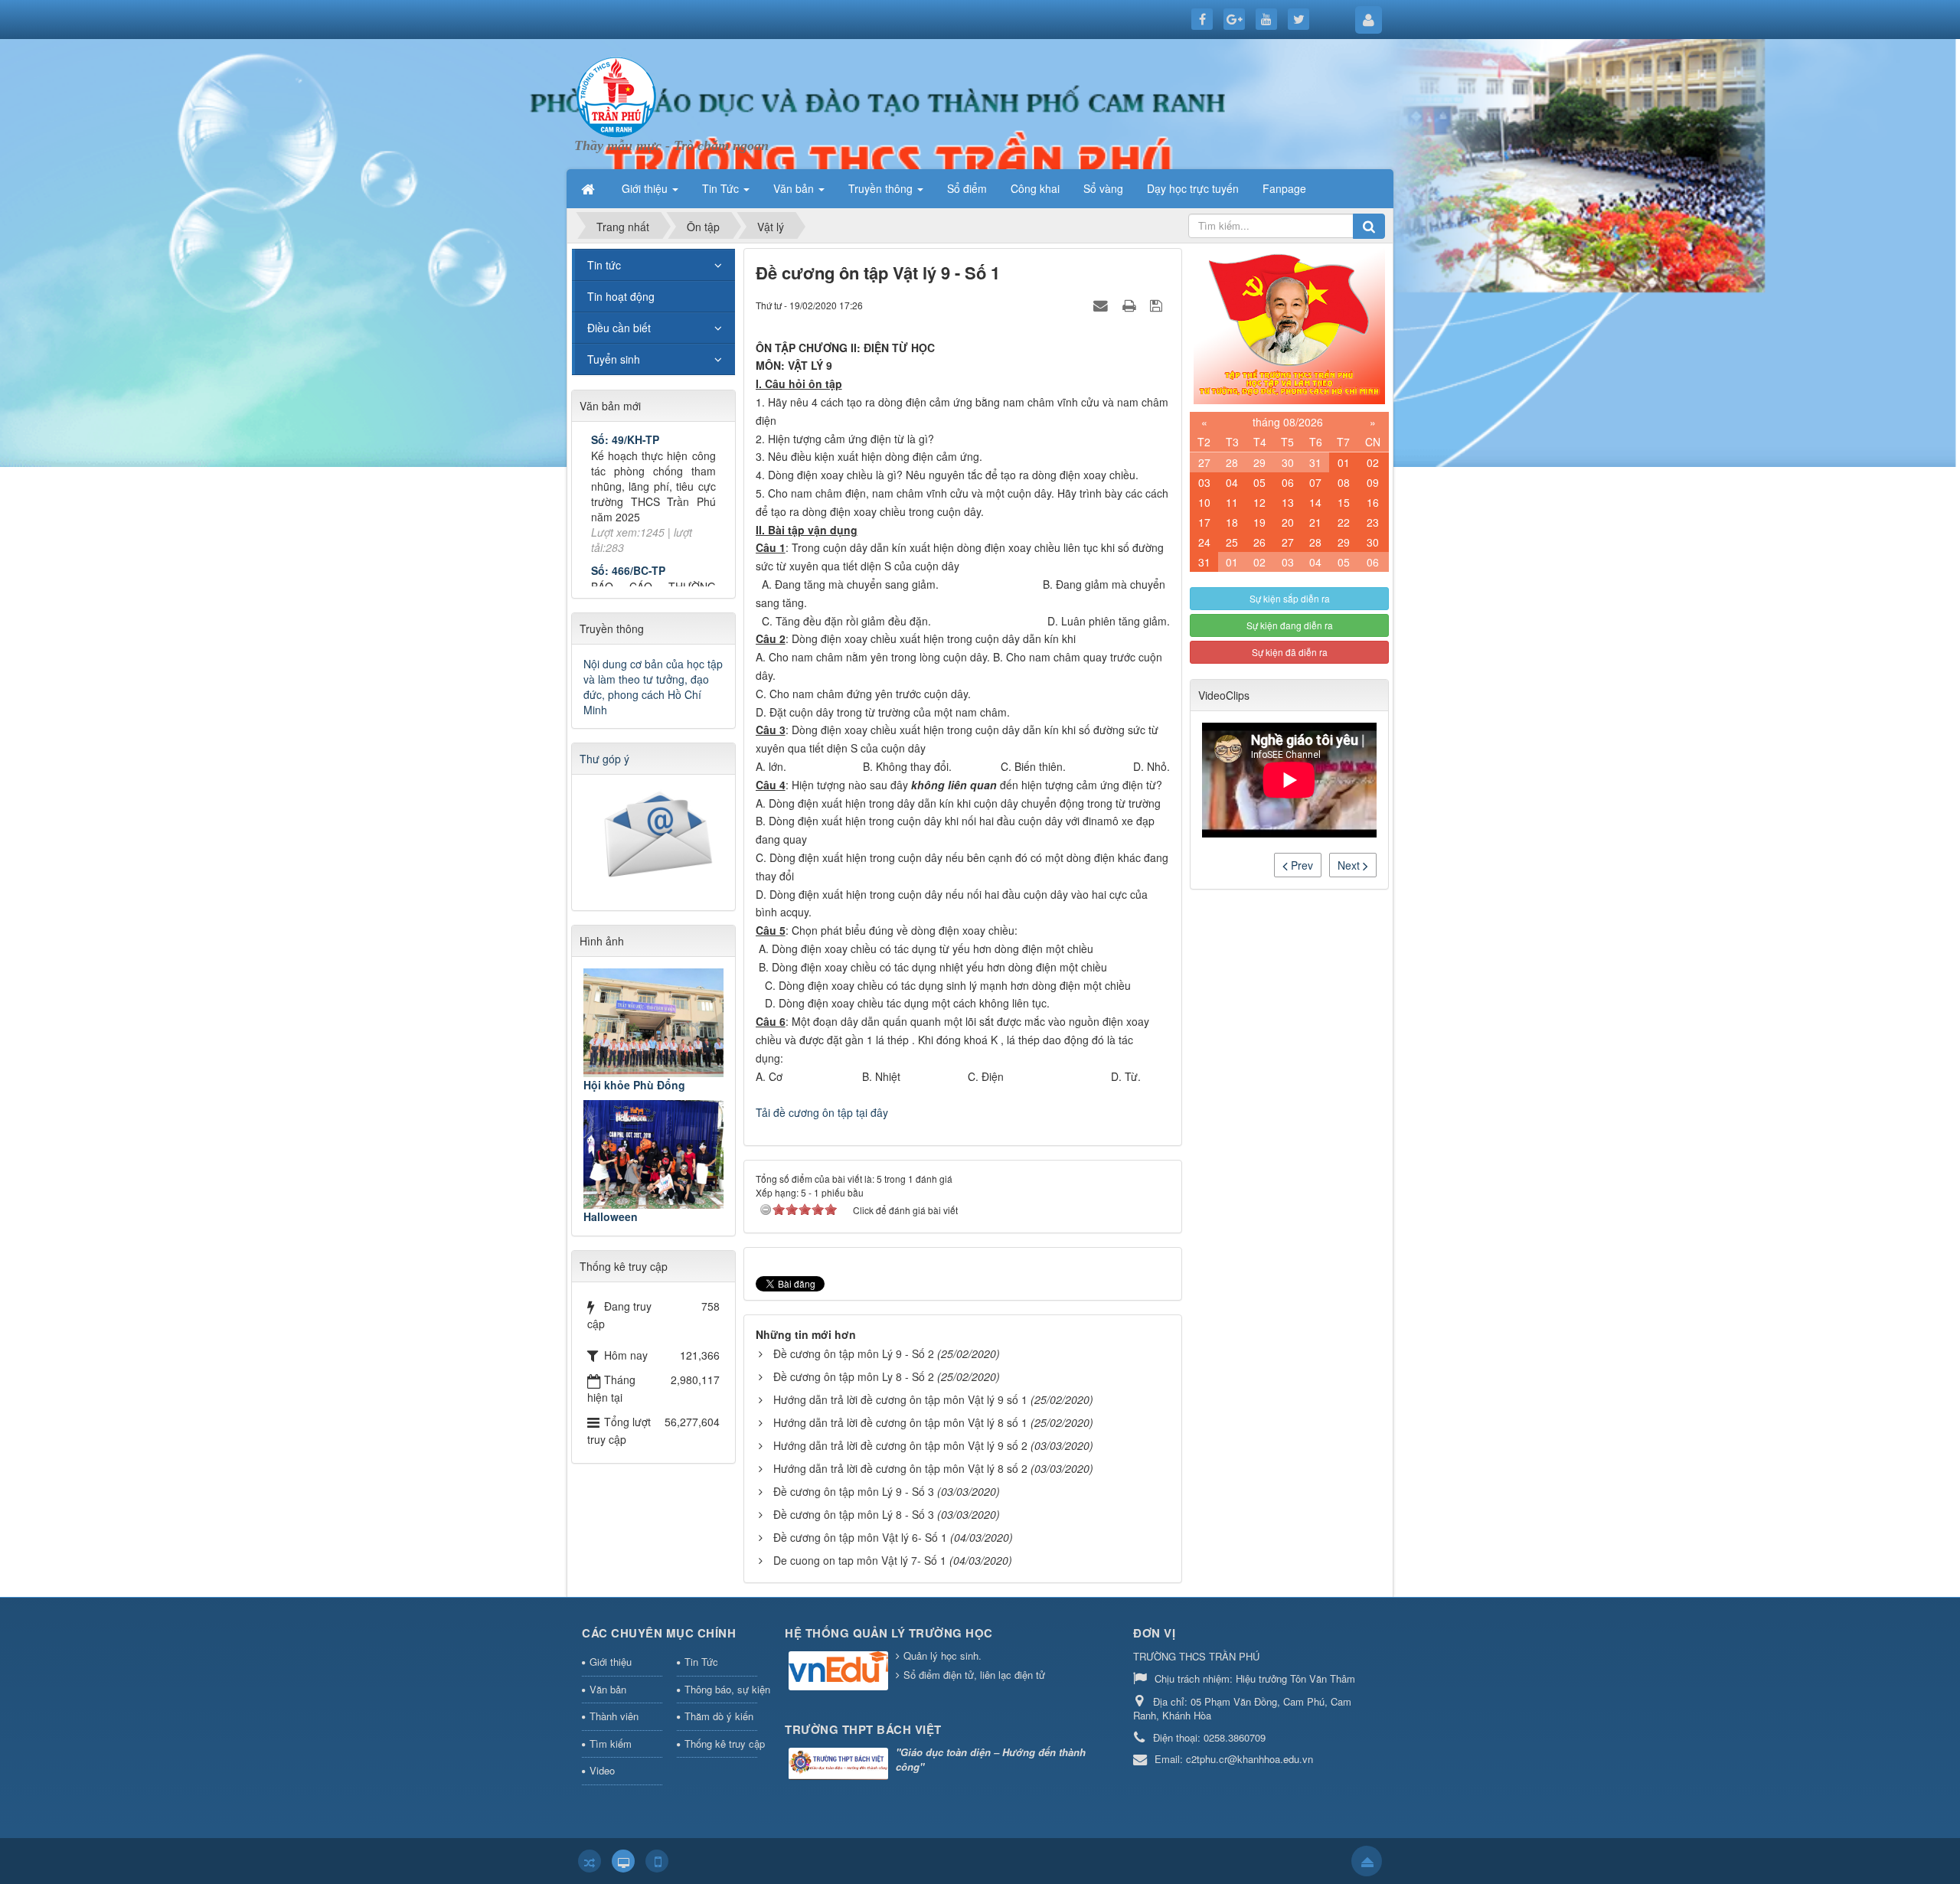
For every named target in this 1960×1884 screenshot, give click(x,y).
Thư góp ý (604, 759)
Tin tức (604, 265)
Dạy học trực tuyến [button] (1193, 188)
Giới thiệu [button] (646, 188)
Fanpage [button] (1284, 188)
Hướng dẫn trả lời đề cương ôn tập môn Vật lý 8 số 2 (900, 1468)
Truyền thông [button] (882, 188)
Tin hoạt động (621, 296)
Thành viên (614, 1716)
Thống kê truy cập (721, 1744)
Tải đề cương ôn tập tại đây (822, 1112)
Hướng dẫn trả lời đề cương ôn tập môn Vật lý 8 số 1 (900, 1422)
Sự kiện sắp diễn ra (1290, 598)
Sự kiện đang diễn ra (1290, 625)
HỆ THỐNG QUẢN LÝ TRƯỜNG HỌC (889, 1633)
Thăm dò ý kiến (719, 1716)
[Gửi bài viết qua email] (1102, 305)
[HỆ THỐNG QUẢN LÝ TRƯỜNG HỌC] (840, 1672)
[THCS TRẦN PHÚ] (616, 95)
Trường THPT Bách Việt (863, 1729)
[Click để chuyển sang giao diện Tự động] (590, 1861)
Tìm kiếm (611, 1744)
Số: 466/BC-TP (628, 522)
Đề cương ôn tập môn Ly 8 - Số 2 (854, 1376)
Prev (1300, 865)
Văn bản (608, 1689)
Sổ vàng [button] (1103, 188)
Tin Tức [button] (722, 188)
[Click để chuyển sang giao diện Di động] (657, 1861)
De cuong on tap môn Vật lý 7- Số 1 (860, 1560)
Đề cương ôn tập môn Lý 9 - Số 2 (854, 1353)
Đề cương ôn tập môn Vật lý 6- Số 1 (860, 1537)
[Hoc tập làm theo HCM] (1289, 325)
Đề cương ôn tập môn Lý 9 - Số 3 (854, 1491)
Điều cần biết (619, 328)
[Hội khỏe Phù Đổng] (653, 1023)
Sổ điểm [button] (967, 188)
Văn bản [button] (795, 188)
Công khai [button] (1035, 188)
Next (1350, 865)
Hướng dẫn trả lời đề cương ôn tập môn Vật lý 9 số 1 (900, 1399)
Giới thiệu (611, 1662)
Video (602, 1770)
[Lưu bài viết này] (1158, 305)
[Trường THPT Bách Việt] (840, 1765)
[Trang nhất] (590, 188)
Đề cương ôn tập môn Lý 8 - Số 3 (854, 1514)
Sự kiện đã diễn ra (1290, 652)
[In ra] (1131, 305)
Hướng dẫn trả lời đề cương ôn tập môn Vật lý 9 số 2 (900, 1445)
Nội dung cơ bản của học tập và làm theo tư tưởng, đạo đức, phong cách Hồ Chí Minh (653, 687)
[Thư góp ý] (655, 838)
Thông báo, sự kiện (721, 1689)
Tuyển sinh (614, 359)
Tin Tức (701, 1662)
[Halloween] (653, 1154)
